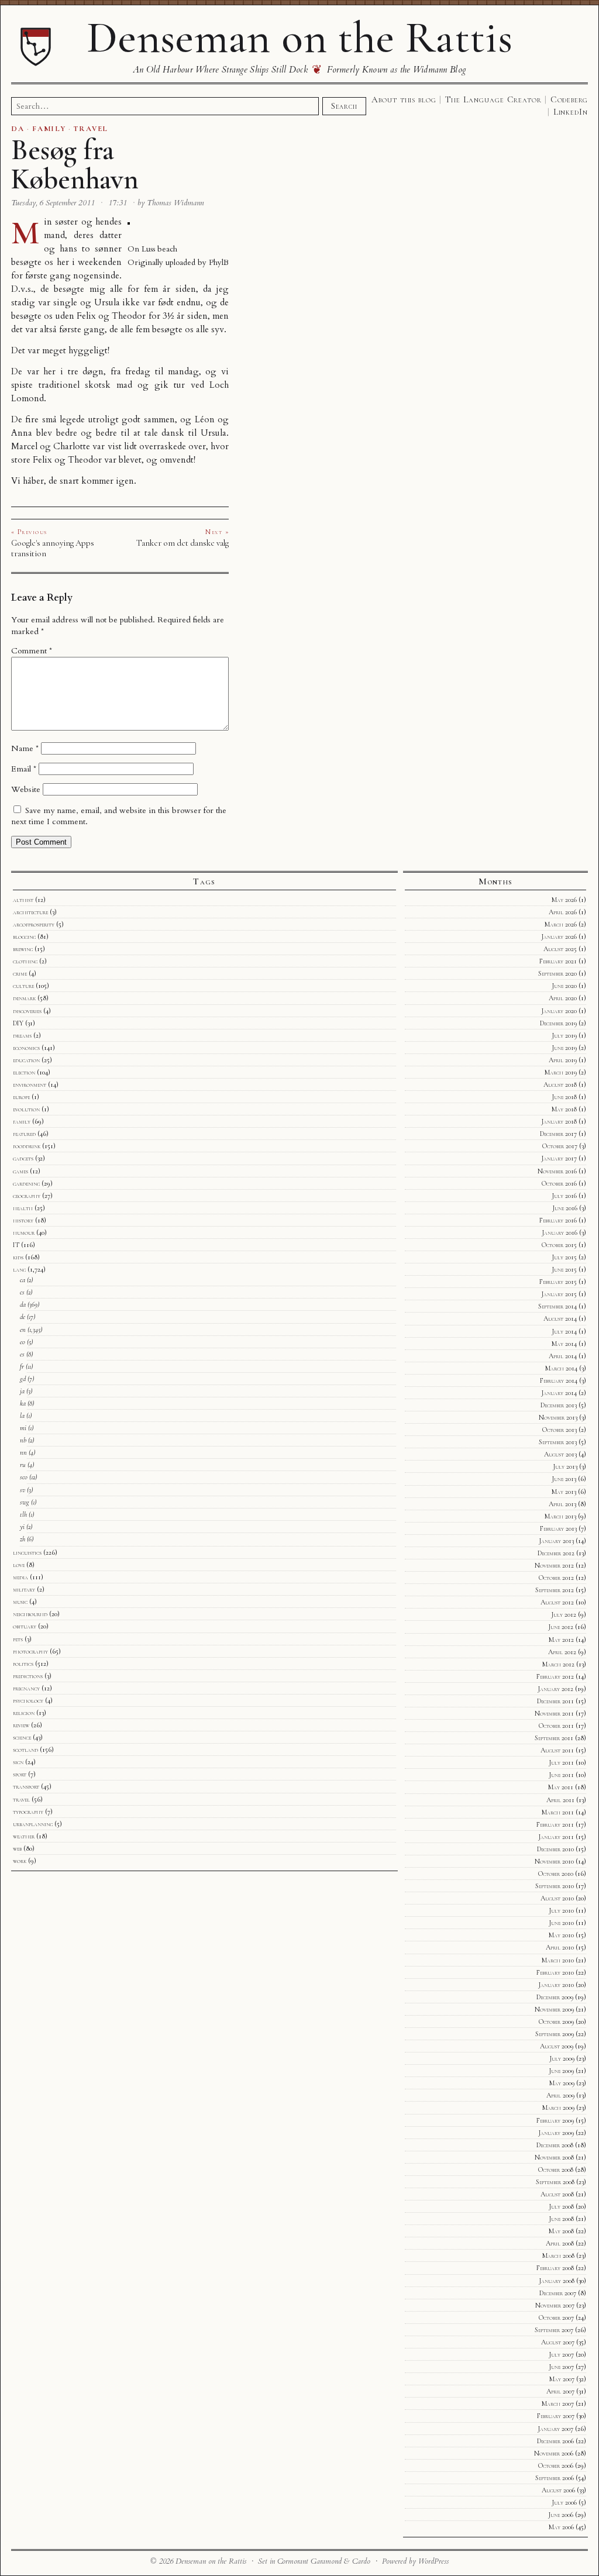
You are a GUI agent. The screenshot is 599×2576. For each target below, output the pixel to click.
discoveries (27, 1011)
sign (18, 1762)
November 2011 (554, 1713)
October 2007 (556, 2317)
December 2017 (558, 1134)
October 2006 (556, 2465)
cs (22, 1292)
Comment (32, 651)
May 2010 (561, 1935)
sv (23, 1490)
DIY (18, 1023)
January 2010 (556, 1985)
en (23, 1330)
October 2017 (560, 1146)
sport (20, 1774)
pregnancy (26, 1688)
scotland (25, 1750)
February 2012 (555, 1676)
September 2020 (557, 973)
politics (23, 1664)
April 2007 (560, 2391)
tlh (23, 1514)
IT (16, 1245)
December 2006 (555, 2441)
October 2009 (556, 2021)
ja (22, 1391)
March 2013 (560, 1516)
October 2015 (559, 1245)
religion (24, 1713)
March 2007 (558, 2403)
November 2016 (557, 1171)
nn (23, 1452)
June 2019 (564, 1048)
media (20, 1577)
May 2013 (564, 1492)
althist (23, 900)
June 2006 (561, 2515)
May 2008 (561, 2231)
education (26, 1060)
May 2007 (562, 2379)
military (24, 1589)
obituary (25, 1626)
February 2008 (555, 2268)
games (20, 1171)
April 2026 (563, 912)
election (24, 1072)
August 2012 (557, 1602)
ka (23, 1403)
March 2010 (558, 1960)
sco (24, 1477)
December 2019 (558, 1023)
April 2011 (560, 1800)
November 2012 (554, 1565)
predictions (28, 1676)
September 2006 (555, 2478)
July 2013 (565, 1466)
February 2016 (558, 1220)
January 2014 (559, 1393)
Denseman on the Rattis (299, 37)
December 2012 (556, 1553)
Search (344, 106)
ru (23, 1465)
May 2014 (564, 1344)
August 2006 (558, 2490)
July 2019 (564, 1035)
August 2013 (560, 1454)
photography (30, 1651)
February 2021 (558, 961)
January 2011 (556, 1837)
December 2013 (559, 1405)
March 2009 (558, 2107)
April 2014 (563, 1356)
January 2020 (559, 1011)
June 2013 (564, 1479)
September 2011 (554, 1738)
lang (19, 1269)
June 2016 (565, 1208)
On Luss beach (152, 249)
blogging (24, 936)
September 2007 (554, 2330)
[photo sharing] (129, 222)
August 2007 (558, 2342)
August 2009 (557, 2046)
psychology (28, 1700)
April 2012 (562, 1652)
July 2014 (564, 1331)
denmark (24, 998)
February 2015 (558, 1282)
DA (18, 129)
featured (24, 1134)
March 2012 (558, 1664)
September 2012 (555, 1590)
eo (23, 1342)
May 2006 (561, 2527)
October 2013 (560, 1430)
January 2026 (559, 936)
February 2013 (558, 1528)
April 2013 (562, 1504)
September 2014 (557, 1306)
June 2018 (564, 1097)
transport (26, 1786)
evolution (26, 1109)
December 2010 (555, 1849)
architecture (30, 912)
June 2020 (564, 986)
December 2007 (558, 2293)
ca (23, 1280)
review (21, 1725)
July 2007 (561, 2354)
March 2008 (558, 2255)
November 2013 (558, 1417)
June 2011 (561, 1775)
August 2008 (557, 2194)
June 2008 (561, 2219)
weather (24, 1836)
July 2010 (561, 1910)
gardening (26, 1183)
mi (23, 1428)
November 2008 (554, 2157)
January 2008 (557, 2281)
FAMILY (49, 129)
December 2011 (555, 1701)
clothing (25, 961)
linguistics (27, 1552)
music (20, 1602)
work (20, 1861)
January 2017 (559, 1158)
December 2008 (555, 2145)
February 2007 (556, 2416)
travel (21, 1799)
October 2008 (556, 2169)
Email (24, 769)
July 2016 (564, 1196)
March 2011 (558, 1812)
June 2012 (561, 1627)
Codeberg (569, 99)
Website (26, 789)
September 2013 (558, 1442)
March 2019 (561, 1072)
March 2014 (561, 1368)
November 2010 (554, 1861)
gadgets (23, 1158)
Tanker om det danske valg (183, 543)
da (23, 1304)
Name (25, 748)
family (22, 1121)
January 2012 (555, 1689)
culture (23, 986)
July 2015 (564, 1257)
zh (23, 1539)
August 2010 (557, 1898)
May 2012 (561, 1640)
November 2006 (554, 2453)
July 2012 (564, 1614)
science (22, 1737)
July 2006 (564, 2502)
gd (23, 1379)
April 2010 (560, 1947)
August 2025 (560, 949)
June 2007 (561, 2367)
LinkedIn (571, 112)
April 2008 (560, 2243)
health (23, 1208)
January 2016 (560, 1232)
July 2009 (562, 2058)
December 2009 (555, 1997)
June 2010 (561, 1923)
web (17, 1848)
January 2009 (556, 2133)
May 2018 (564, 1109)
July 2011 (561, 1762)
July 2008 (561, 2206)
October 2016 (559, 1183)
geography (27, 1196)
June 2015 (564, 1269)
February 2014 (559, 1380)
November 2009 (554, 2009)
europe (21, 1097)
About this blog (404, 99)
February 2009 (555, 2120)
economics (26, 1048)
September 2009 (555, 2034)
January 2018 (559, 1121)
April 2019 (563, 1060)
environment (30, 1084)
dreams (22, 1035)
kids (18, 1257)
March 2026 (561, 924)
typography (28, 1812)
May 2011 (561, 1787)
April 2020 (563, 998)
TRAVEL (91, 129)
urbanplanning (33, 1824)
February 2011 (555, 1824)
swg (25, 1502)
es (22, 1354)
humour (24, 1232)
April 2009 (560, 2095)
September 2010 (555, 1886)
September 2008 (555, 2182)
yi (22, 1527)
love (19, 1565)
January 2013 (556, 1541)
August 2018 (560, 1084)
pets (18, 1639)
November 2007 (555, 2305)
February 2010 (555, 1972)
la (22, 1416)
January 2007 (555, 2429)
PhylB (219, 262)
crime (20, 973)
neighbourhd (30, 1614)
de (23, 1317)
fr (22, 1366)
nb (23, 1440)
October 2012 (556, 1578)
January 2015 (559, 1294)
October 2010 (556, 1874)
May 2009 (562, 2083)
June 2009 (561, 2071)
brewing (23, 949)
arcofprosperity (34, 924)
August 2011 (557, 1750)
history (23, 1220)
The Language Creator (493, 99)
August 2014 (560, 1318)
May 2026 (564, 900)
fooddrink (27, 1146)
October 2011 (556, 1726)
